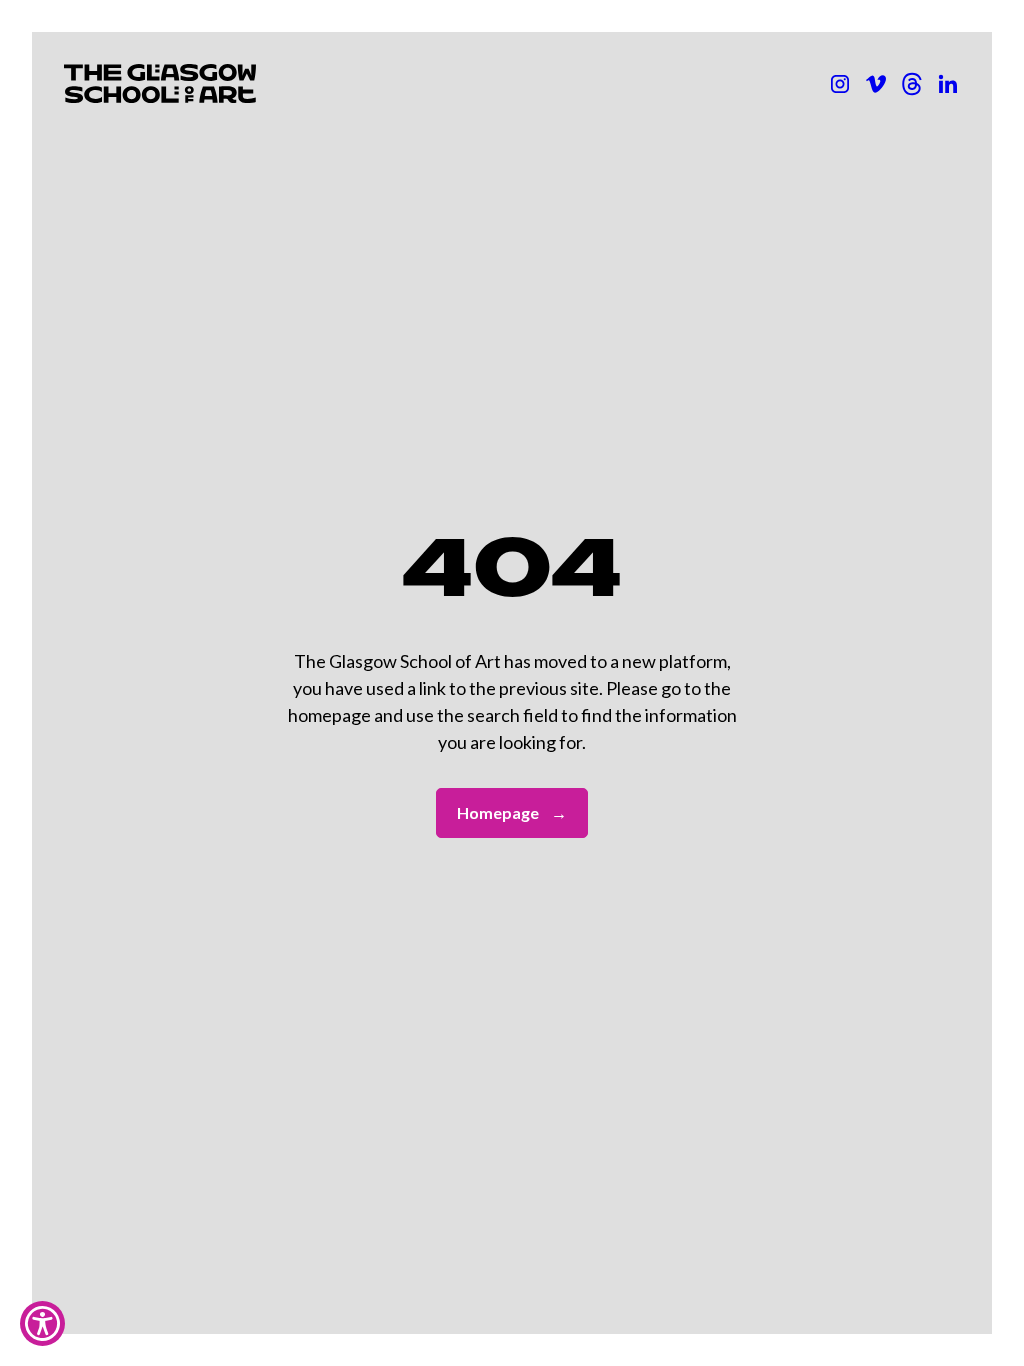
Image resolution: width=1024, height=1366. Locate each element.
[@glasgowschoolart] (912, 84)
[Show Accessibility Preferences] (42, 1323)
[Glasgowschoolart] (840, 84)
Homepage (512, 812)
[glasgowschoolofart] (876, 84)
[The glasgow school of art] (948, 84)
